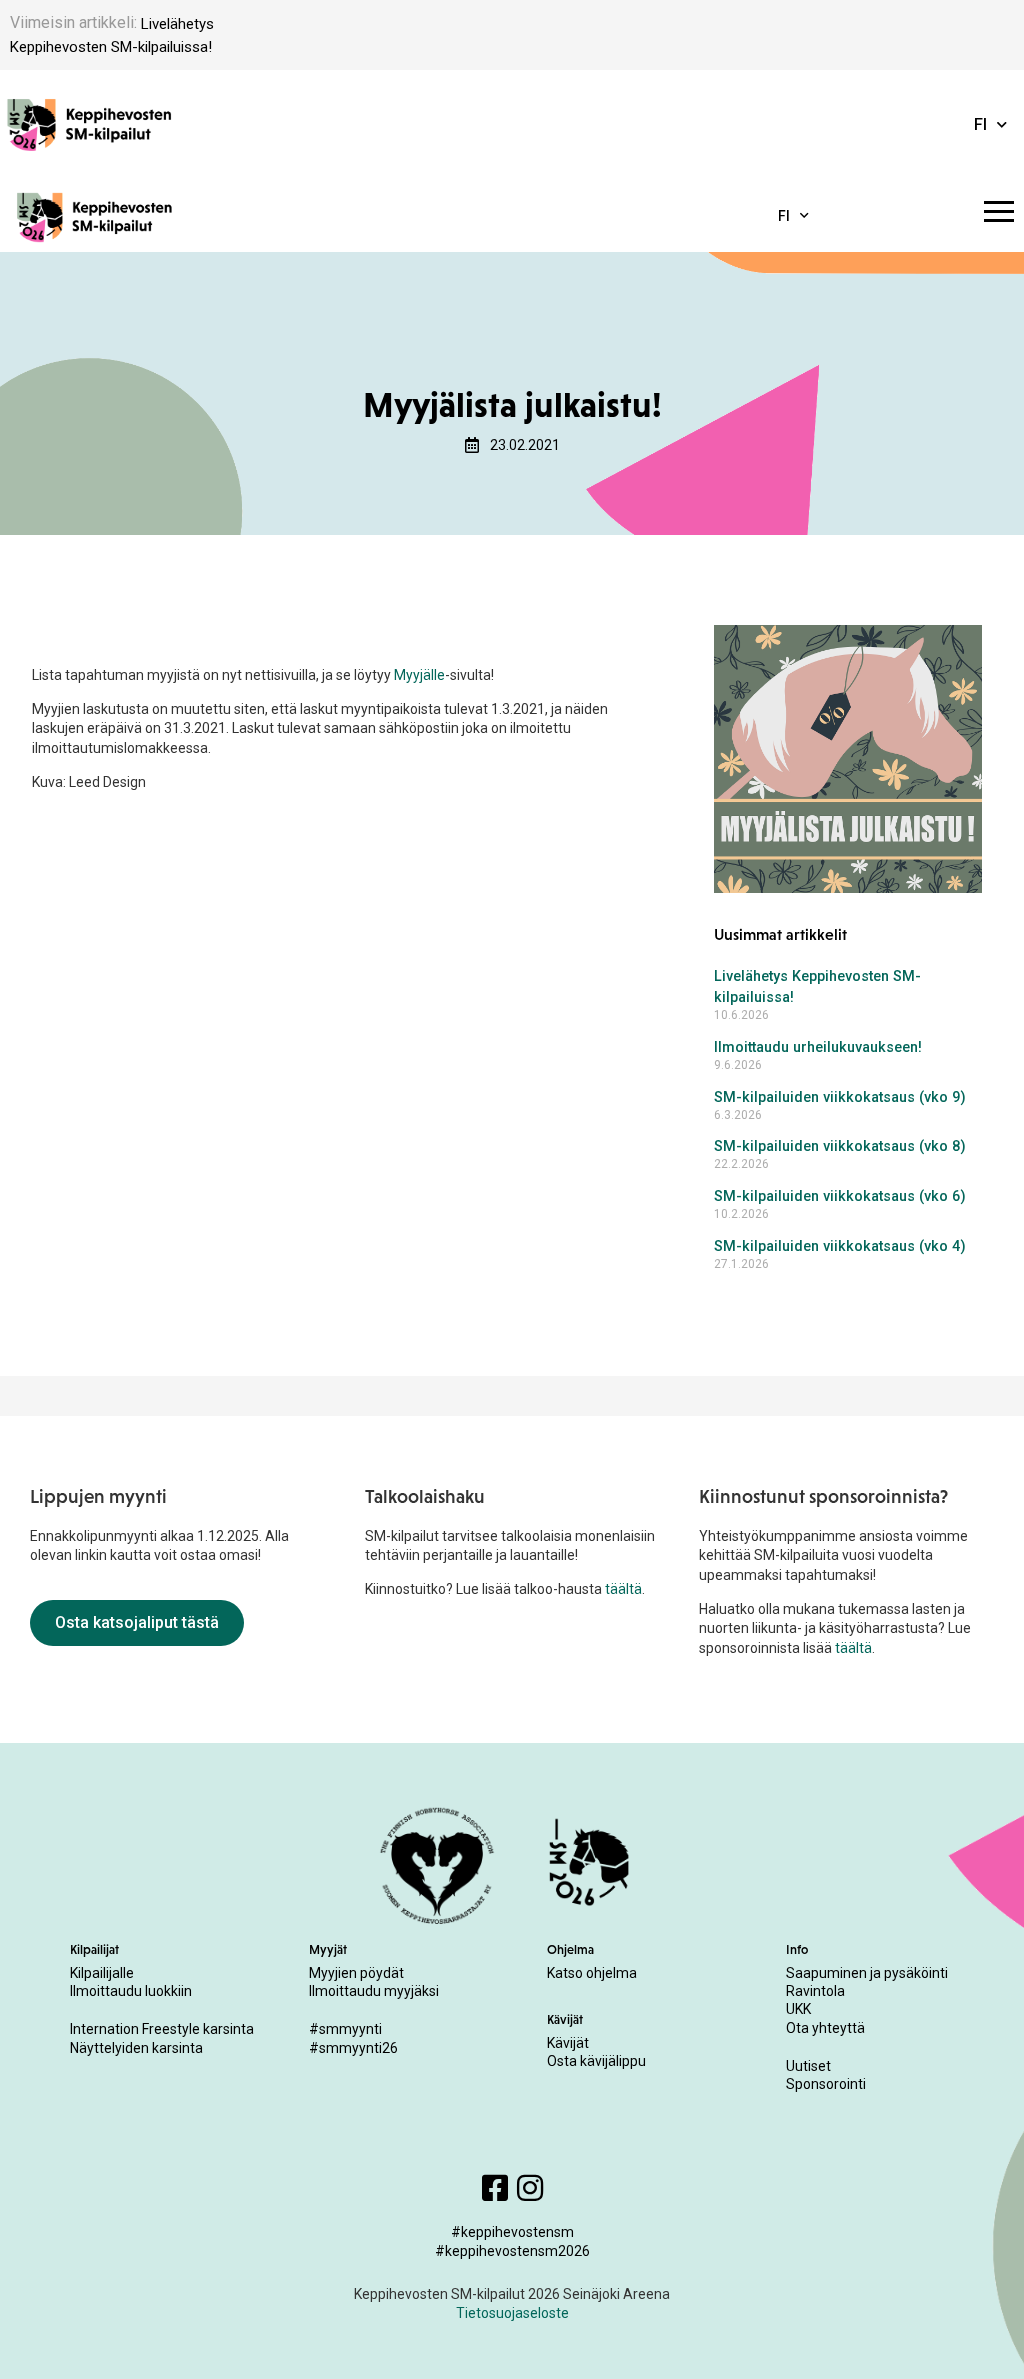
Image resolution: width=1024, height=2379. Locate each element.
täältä (623, 1589)
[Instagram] (530, 2188)
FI (980, 124)
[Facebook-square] (495, 2188)
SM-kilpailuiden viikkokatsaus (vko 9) (840, 1097)
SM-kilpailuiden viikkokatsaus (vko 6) (840, 1196)
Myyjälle (419, 675)
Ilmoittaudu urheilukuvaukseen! (818, 1047)
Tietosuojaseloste (512, 2313)
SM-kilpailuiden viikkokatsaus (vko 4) (840, 1246)
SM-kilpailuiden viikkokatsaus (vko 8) (840, 1146)
